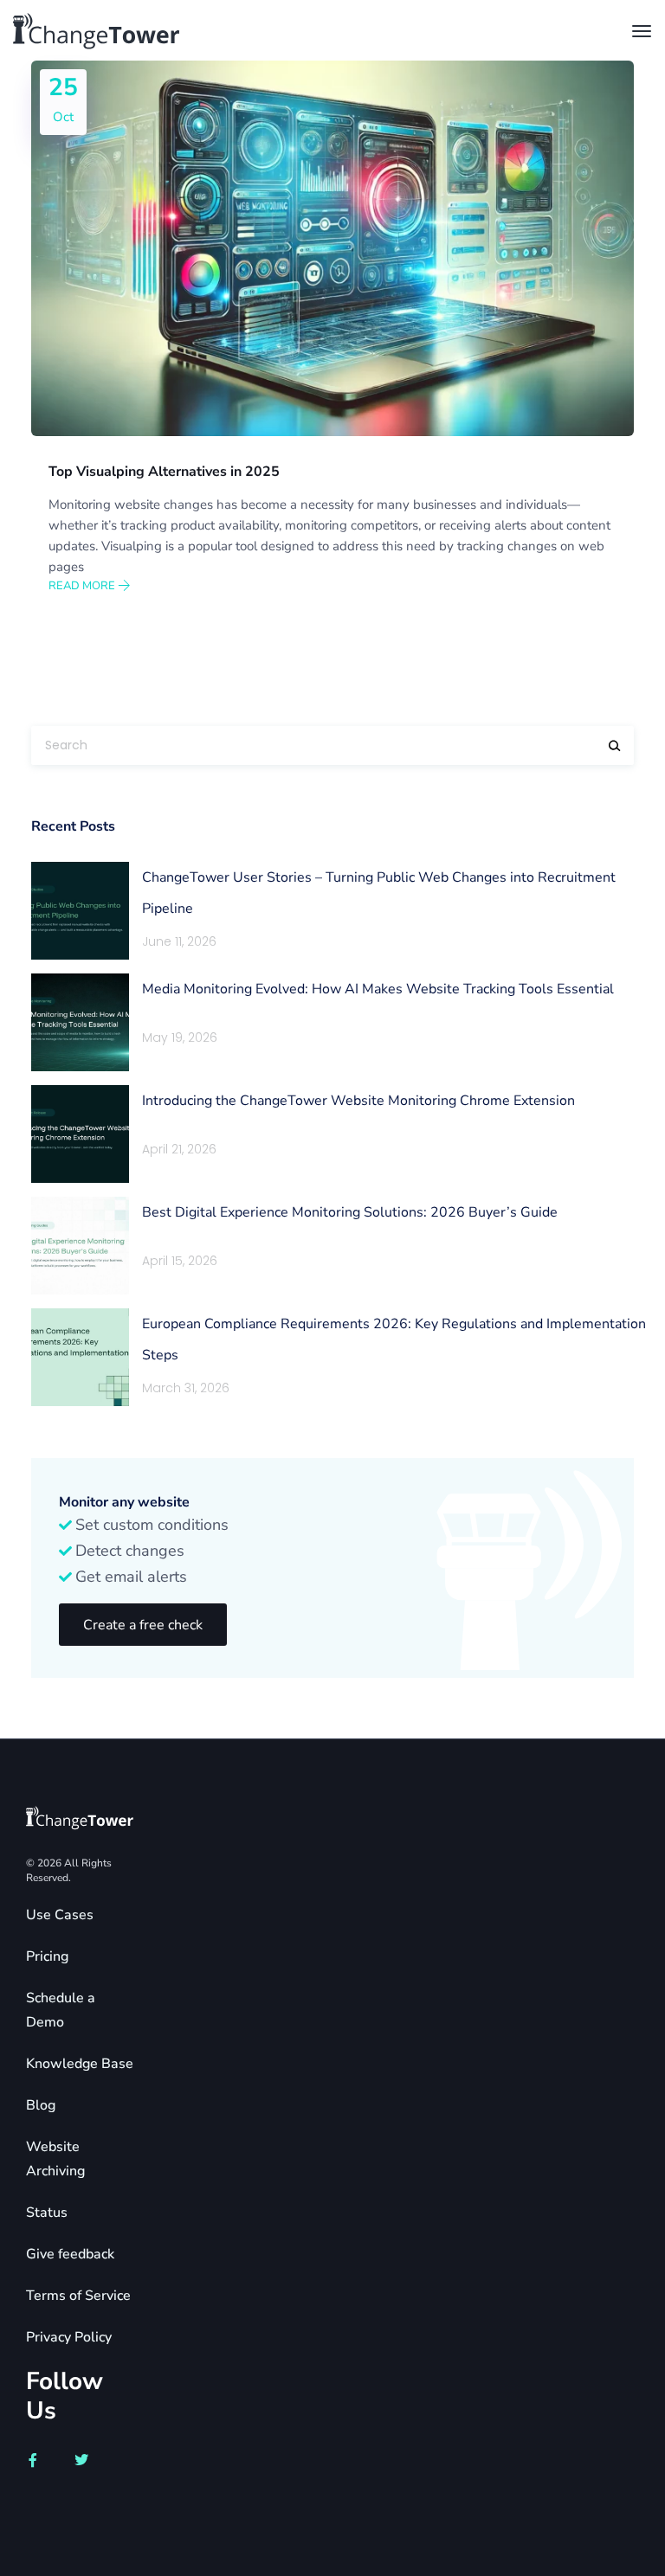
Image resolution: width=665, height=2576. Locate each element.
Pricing (47, 1956)
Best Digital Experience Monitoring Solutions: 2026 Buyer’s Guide (350, 1212)
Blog (41, 2105)
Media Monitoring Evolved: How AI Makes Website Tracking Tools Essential (378, 989)
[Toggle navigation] (642, 31)
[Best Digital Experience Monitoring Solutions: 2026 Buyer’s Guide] (80, 1246)
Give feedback (70, 2254)
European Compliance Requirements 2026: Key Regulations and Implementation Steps (394, 1339)
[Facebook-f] (33, 2460)
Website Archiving (55, 2159)
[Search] (615, 745)
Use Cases (60, 1915)
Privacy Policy (69, 2337)
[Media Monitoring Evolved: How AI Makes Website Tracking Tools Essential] (80, 1022)
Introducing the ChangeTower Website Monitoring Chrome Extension (358, 1101)
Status (47, 2213)
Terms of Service (78, 2296)
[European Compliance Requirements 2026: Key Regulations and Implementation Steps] (80, 1357)
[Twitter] (81, 2460)
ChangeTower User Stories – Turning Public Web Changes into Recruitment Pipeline (379, 893)
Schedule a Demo (61, 2010)
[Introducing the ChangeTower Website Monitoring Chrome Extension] (80, 1134)
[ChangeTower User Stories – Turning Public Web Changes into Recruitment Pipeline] (80, 911)
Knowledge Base (80, 2064)
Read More (83, 586)
